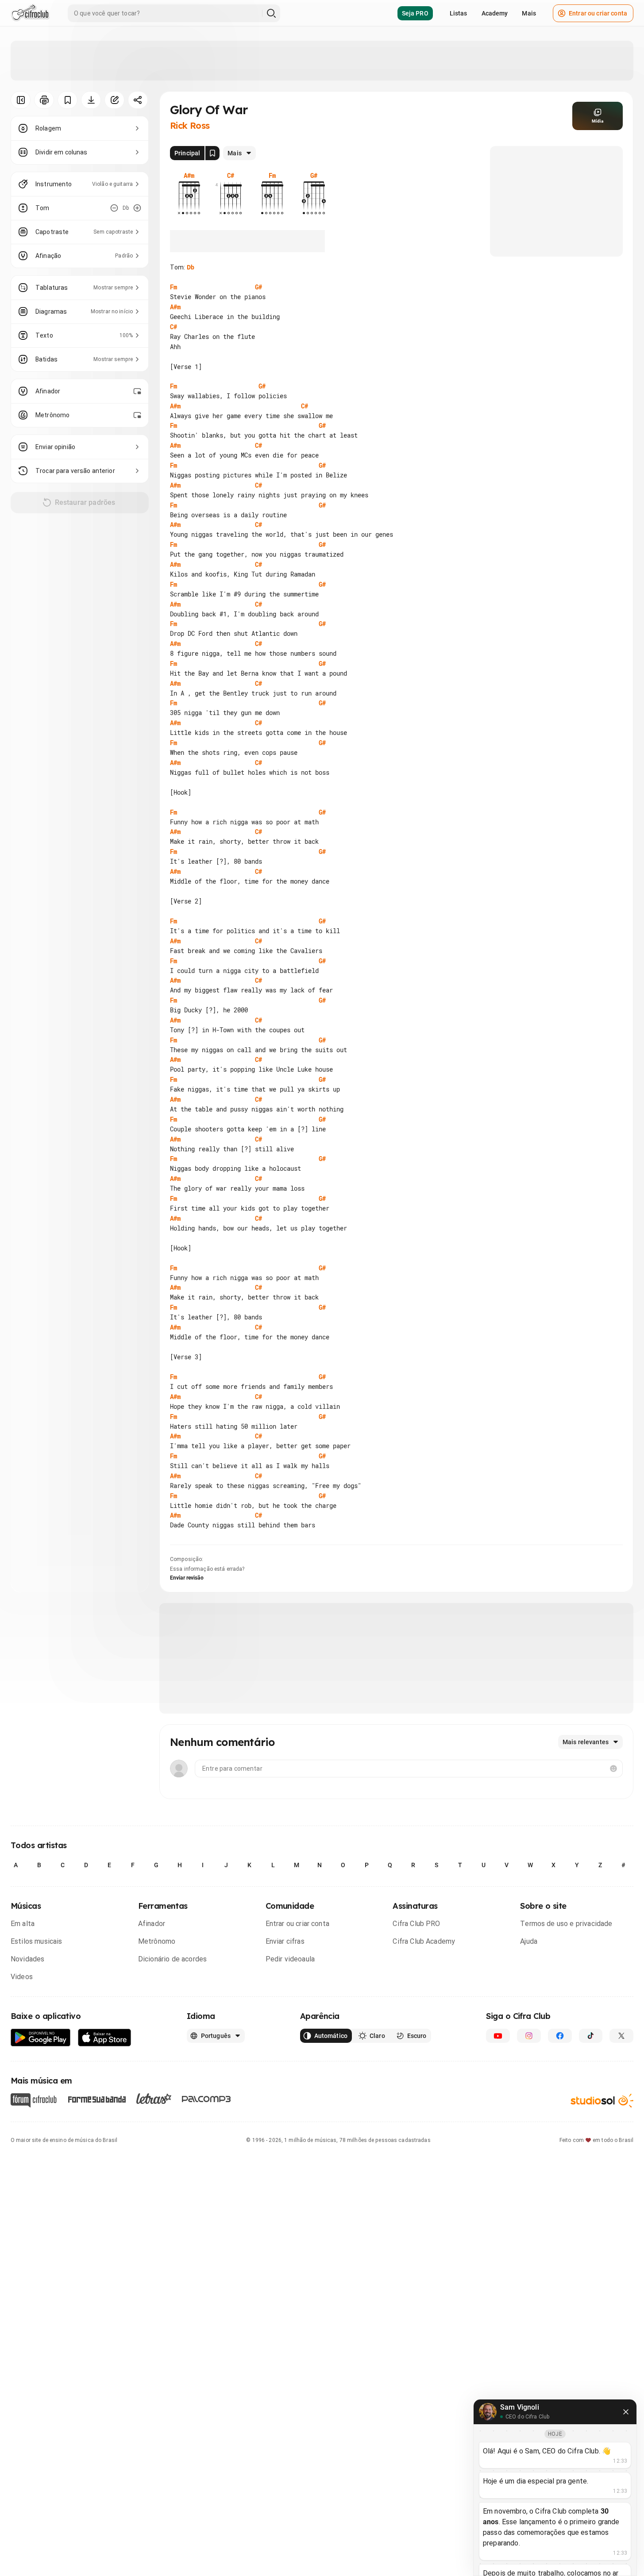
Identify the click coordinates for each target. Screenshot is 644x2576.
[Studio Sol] (602, 2101)
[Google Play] (41, 2038)
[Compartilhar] (138, 100)
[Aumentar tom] (137, 208)
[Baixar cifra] (91, 100)
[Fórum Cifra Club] (34, 2100)
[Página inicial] (30, 13)
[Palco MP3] (206, 2099)
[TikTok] (591, 2036)
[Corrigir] (114, 100)
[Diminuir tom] (114, 208)
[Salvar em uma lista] (67, 100)
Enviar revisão (187, 1578)
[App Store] (105, 2038)
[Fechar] (626, 2412)
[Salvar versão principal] (212, 153)
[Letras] (154, 2099)
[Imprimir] (44, 100)
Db (191, 267)
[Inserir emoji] (613, 1769)
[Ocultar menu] (21, 100)
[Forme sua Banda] (96, 2099)
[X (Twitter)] (621, 2036)
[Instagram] (529, 2036)
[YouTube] (498, 2036)
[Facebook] (560, 2036)
